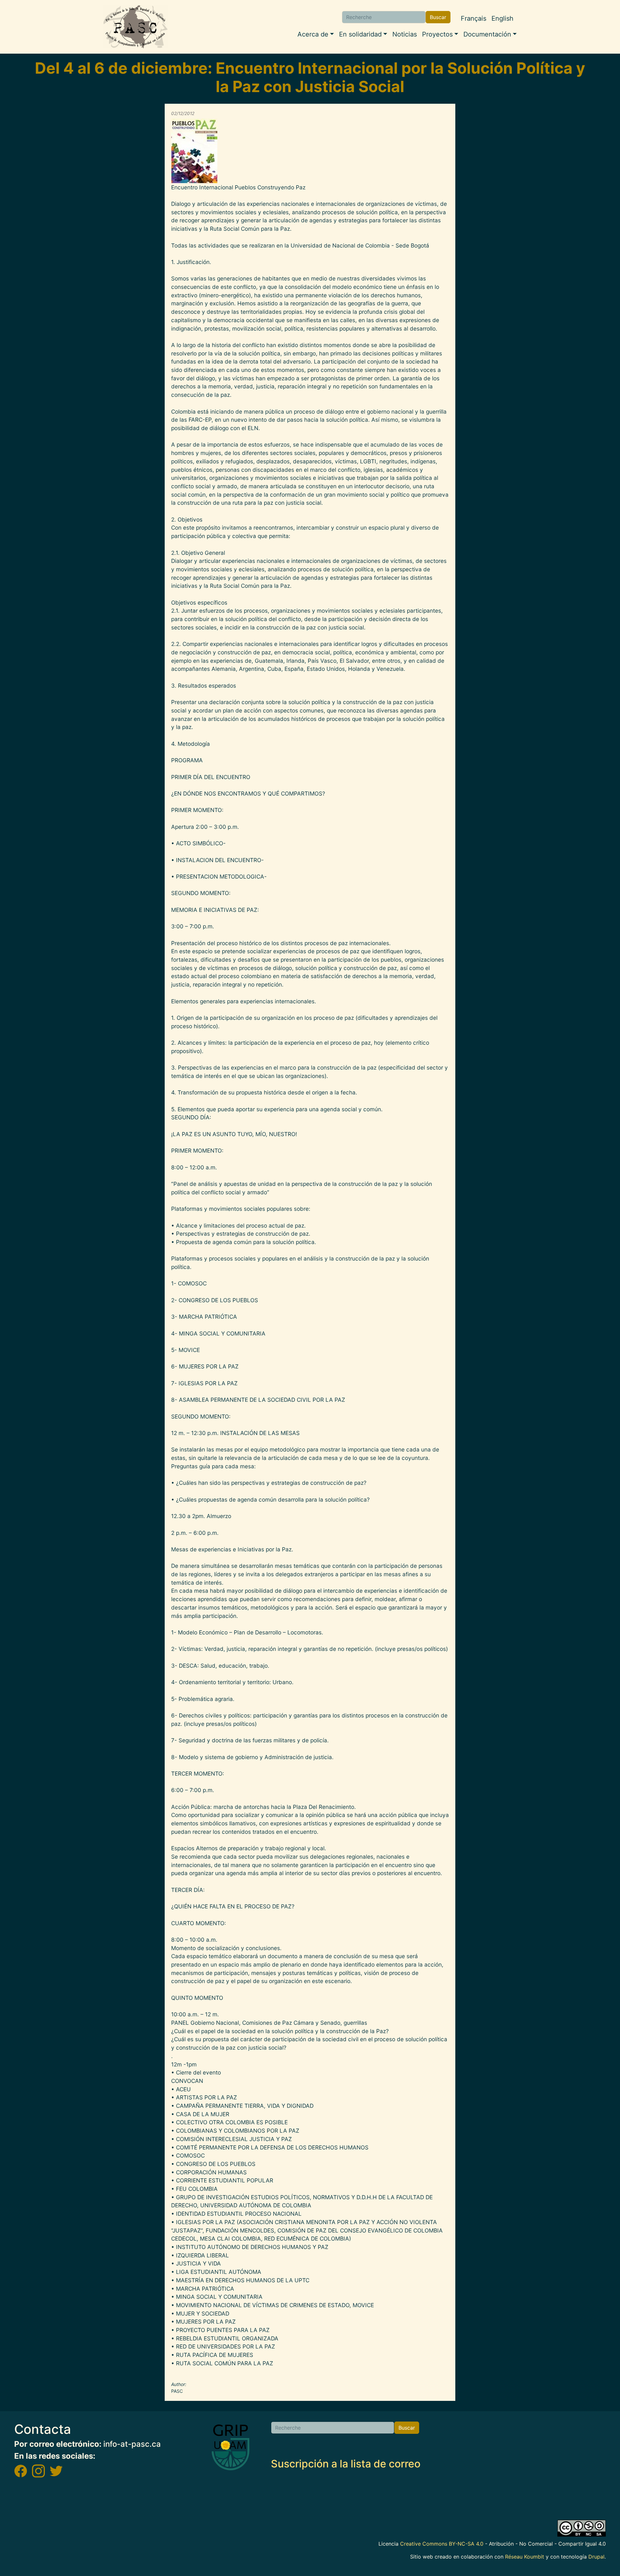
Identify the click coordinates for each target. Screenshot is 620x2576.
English (502, 18)
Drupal (596, 2557)
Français (474, 18)
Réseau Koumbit (525, 2557)
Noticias (405, 34)
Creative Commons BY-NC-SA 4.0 (442, 2544)
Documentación (487, 34)
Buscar (438, 17)
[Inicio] (136, 27)
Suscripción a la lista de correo (346, 2464)
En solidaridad (360, 34)
